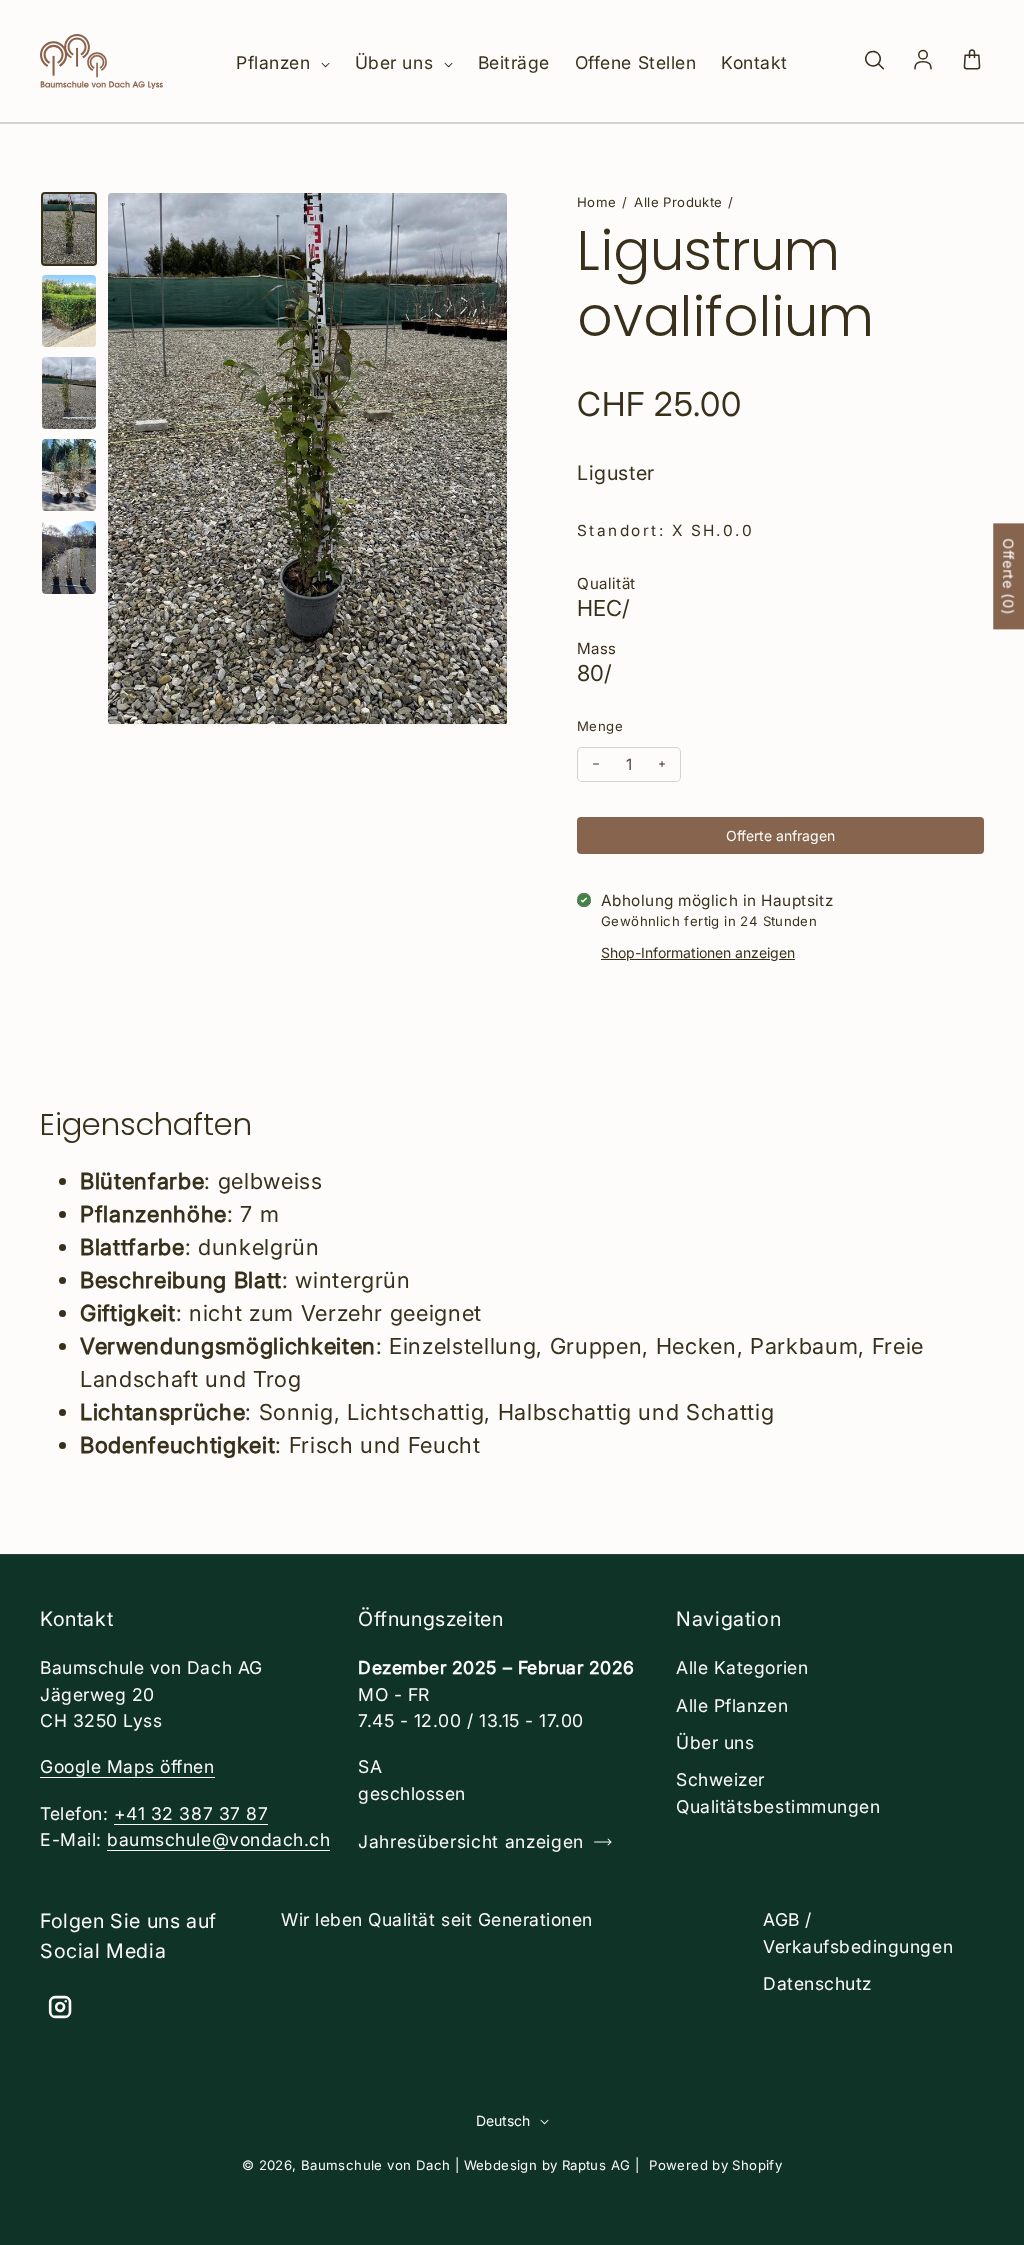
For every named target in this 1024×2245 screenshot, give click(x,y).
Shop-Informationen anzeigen (698, 952)
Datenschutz (817, 1983)
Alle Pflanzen (732, 1705)
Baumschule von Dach (376, 2165)
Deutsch (503, 2120)
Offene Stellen (635, 62)
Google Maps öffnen (127, 1766)
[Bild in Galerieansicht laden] (69, 229)
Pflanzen (276, 62)
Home (597, 202)
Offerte (1008, 577)
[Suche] (874, 61)
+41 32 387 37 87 (191, 1813)
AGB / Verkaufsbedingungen (858, 1932)
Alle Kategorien (742, 1667)
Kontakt (754, 62)
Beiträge (514, 62)
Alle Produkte (678, 202)
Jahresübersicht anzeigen (471, 1841)
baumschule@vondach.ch (218, 1839)
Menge (600, 726)
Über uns (397, 62)
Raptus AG (596, 2165)
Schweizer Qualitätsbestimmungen (778, 1792)
